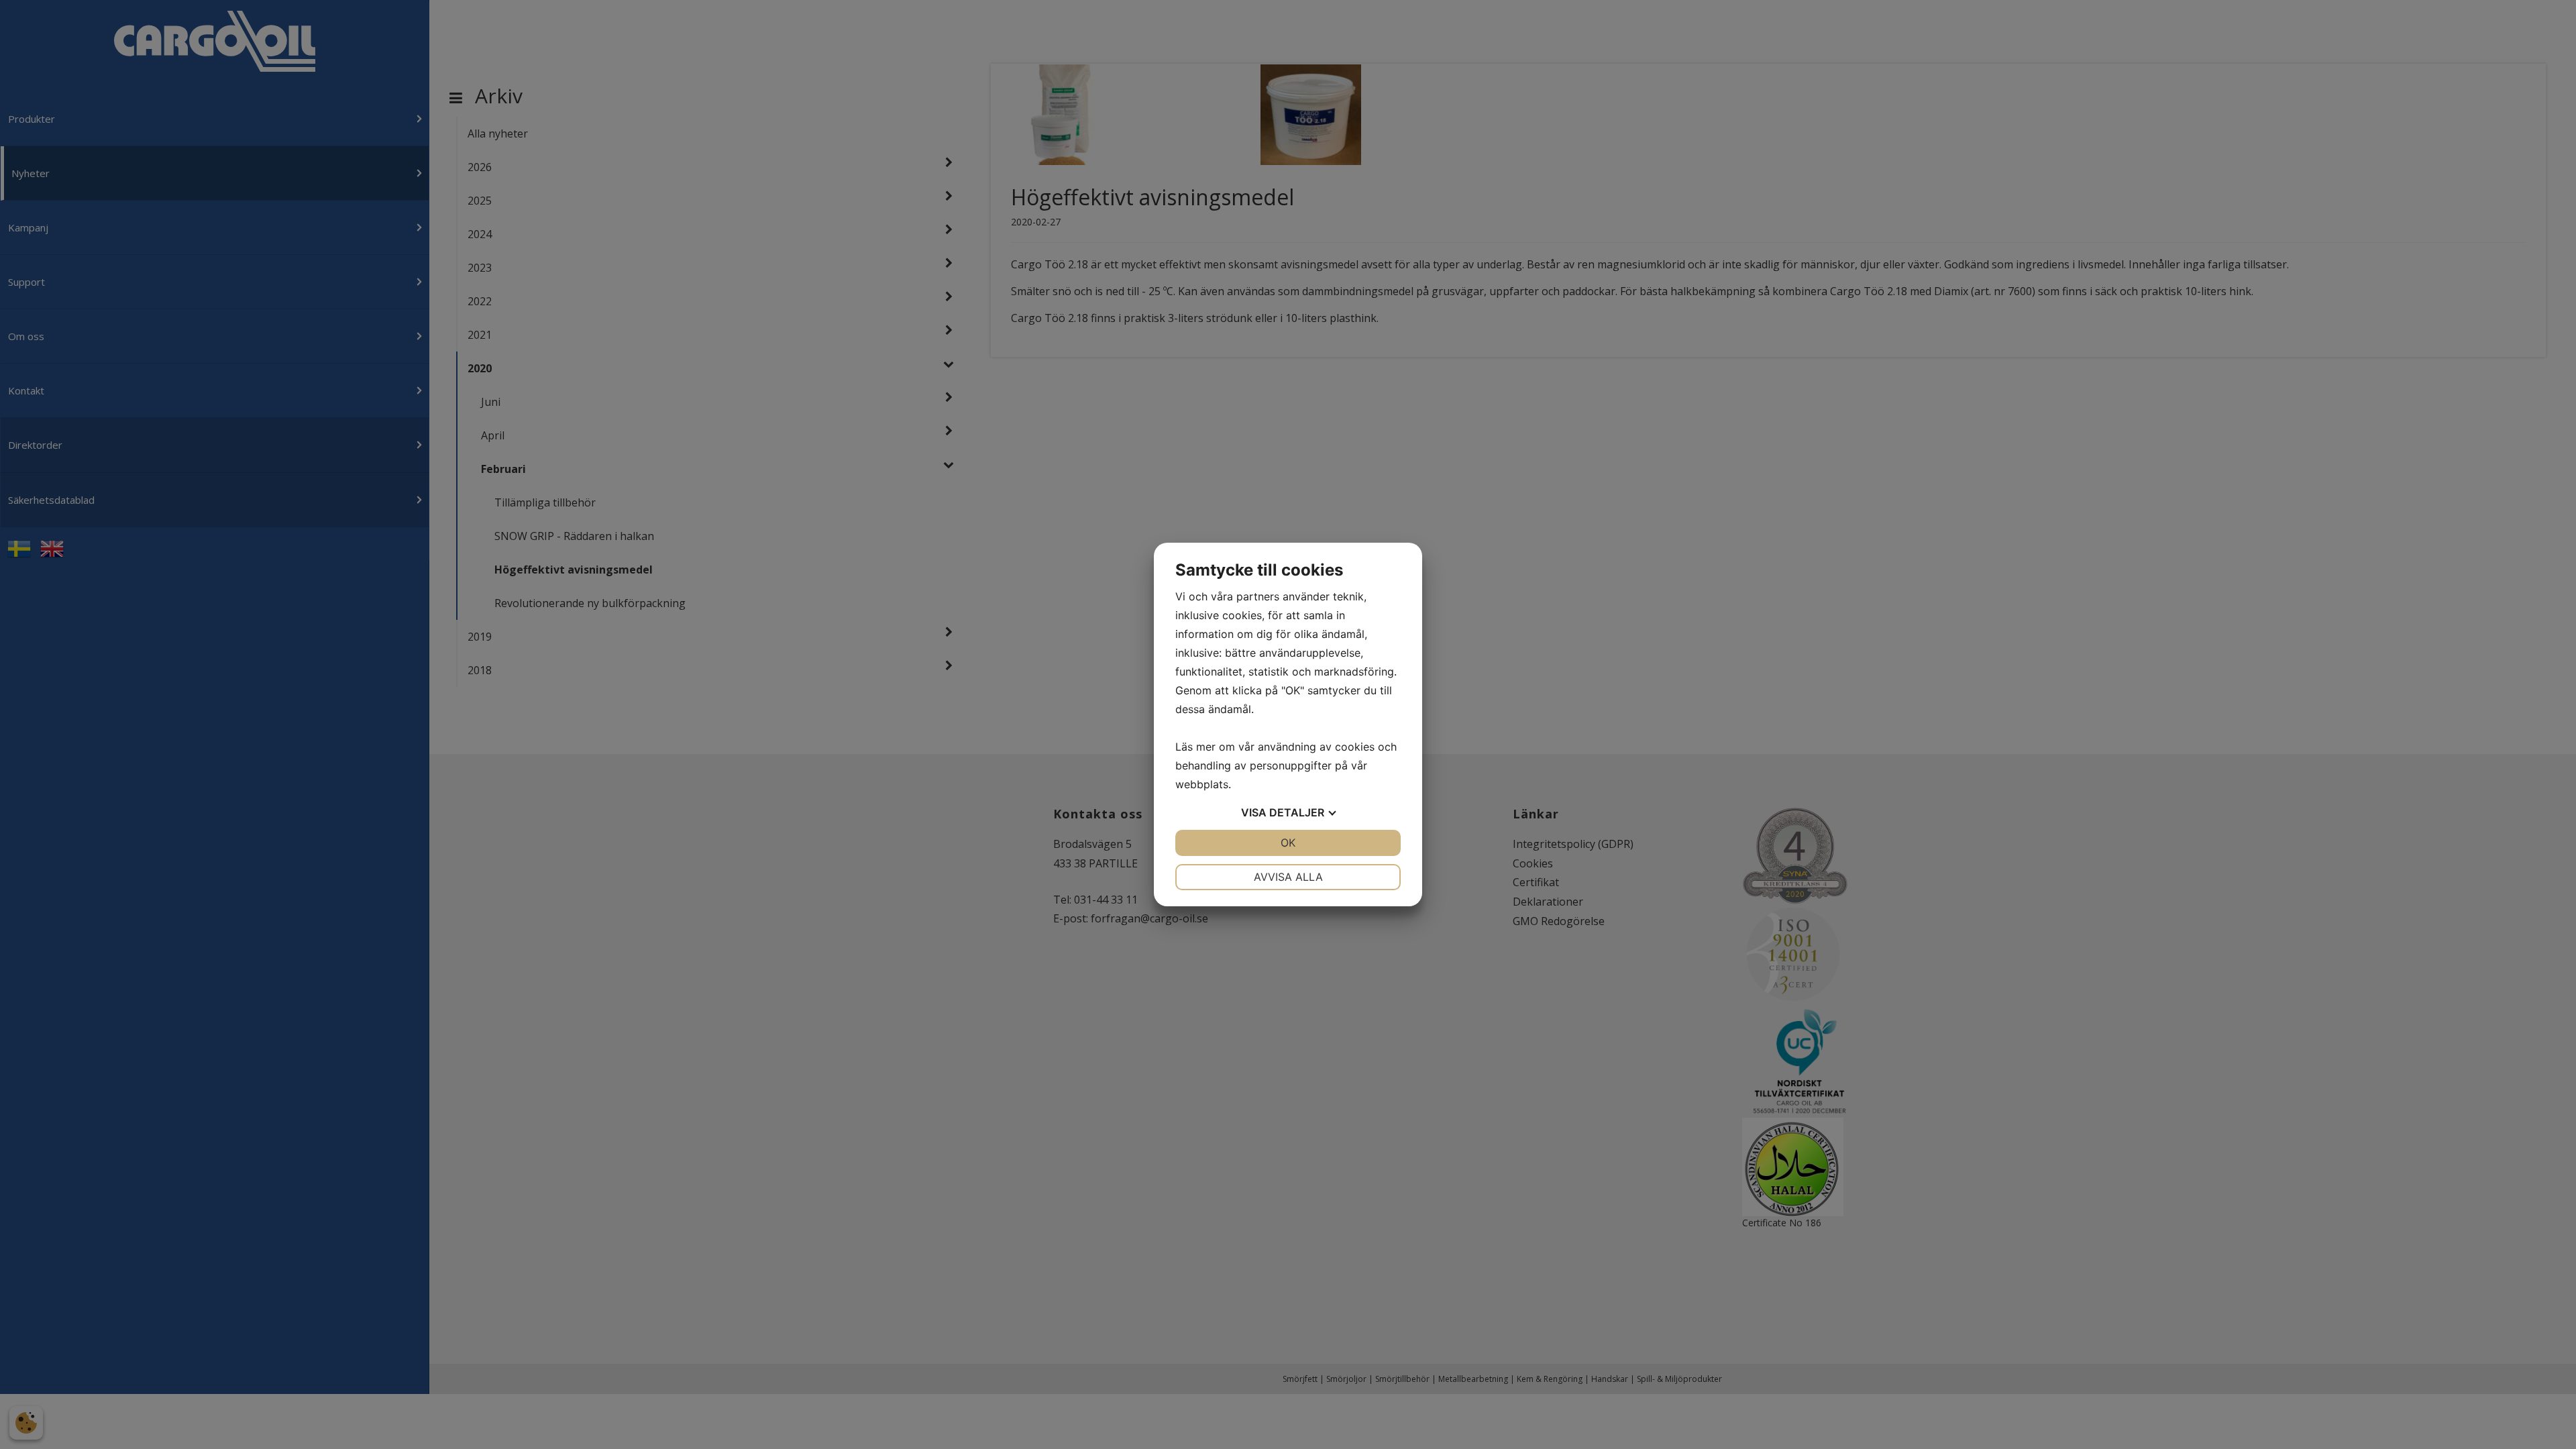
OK (1288, 843)
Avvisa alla (1288, 877)
